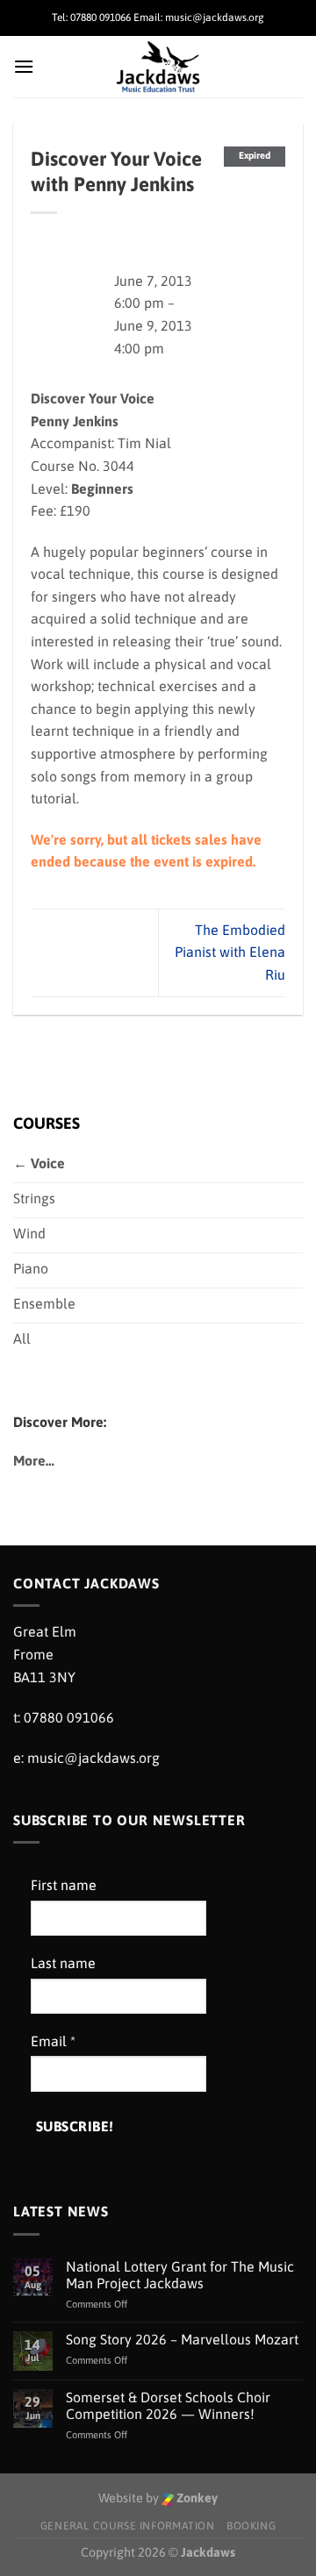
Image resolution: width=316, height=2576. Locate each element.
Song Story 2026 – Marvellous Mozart (182, 2339)
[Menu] (24, 66)
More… (34, 1460)
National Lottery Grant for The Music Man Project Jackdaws (180, 2275)
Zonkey (196, 2498)
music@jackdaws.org (93, 1758)
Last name (63, 1963)
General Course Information (128, 2526)
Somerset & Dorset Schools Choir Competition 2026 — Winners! (168, 2405)
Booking (251, 2526)
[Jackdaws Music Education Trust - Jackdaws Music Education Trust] (158, 67)
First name (64, 1885)
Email (53, 2041)
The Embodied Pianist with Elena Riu (230, 952)
